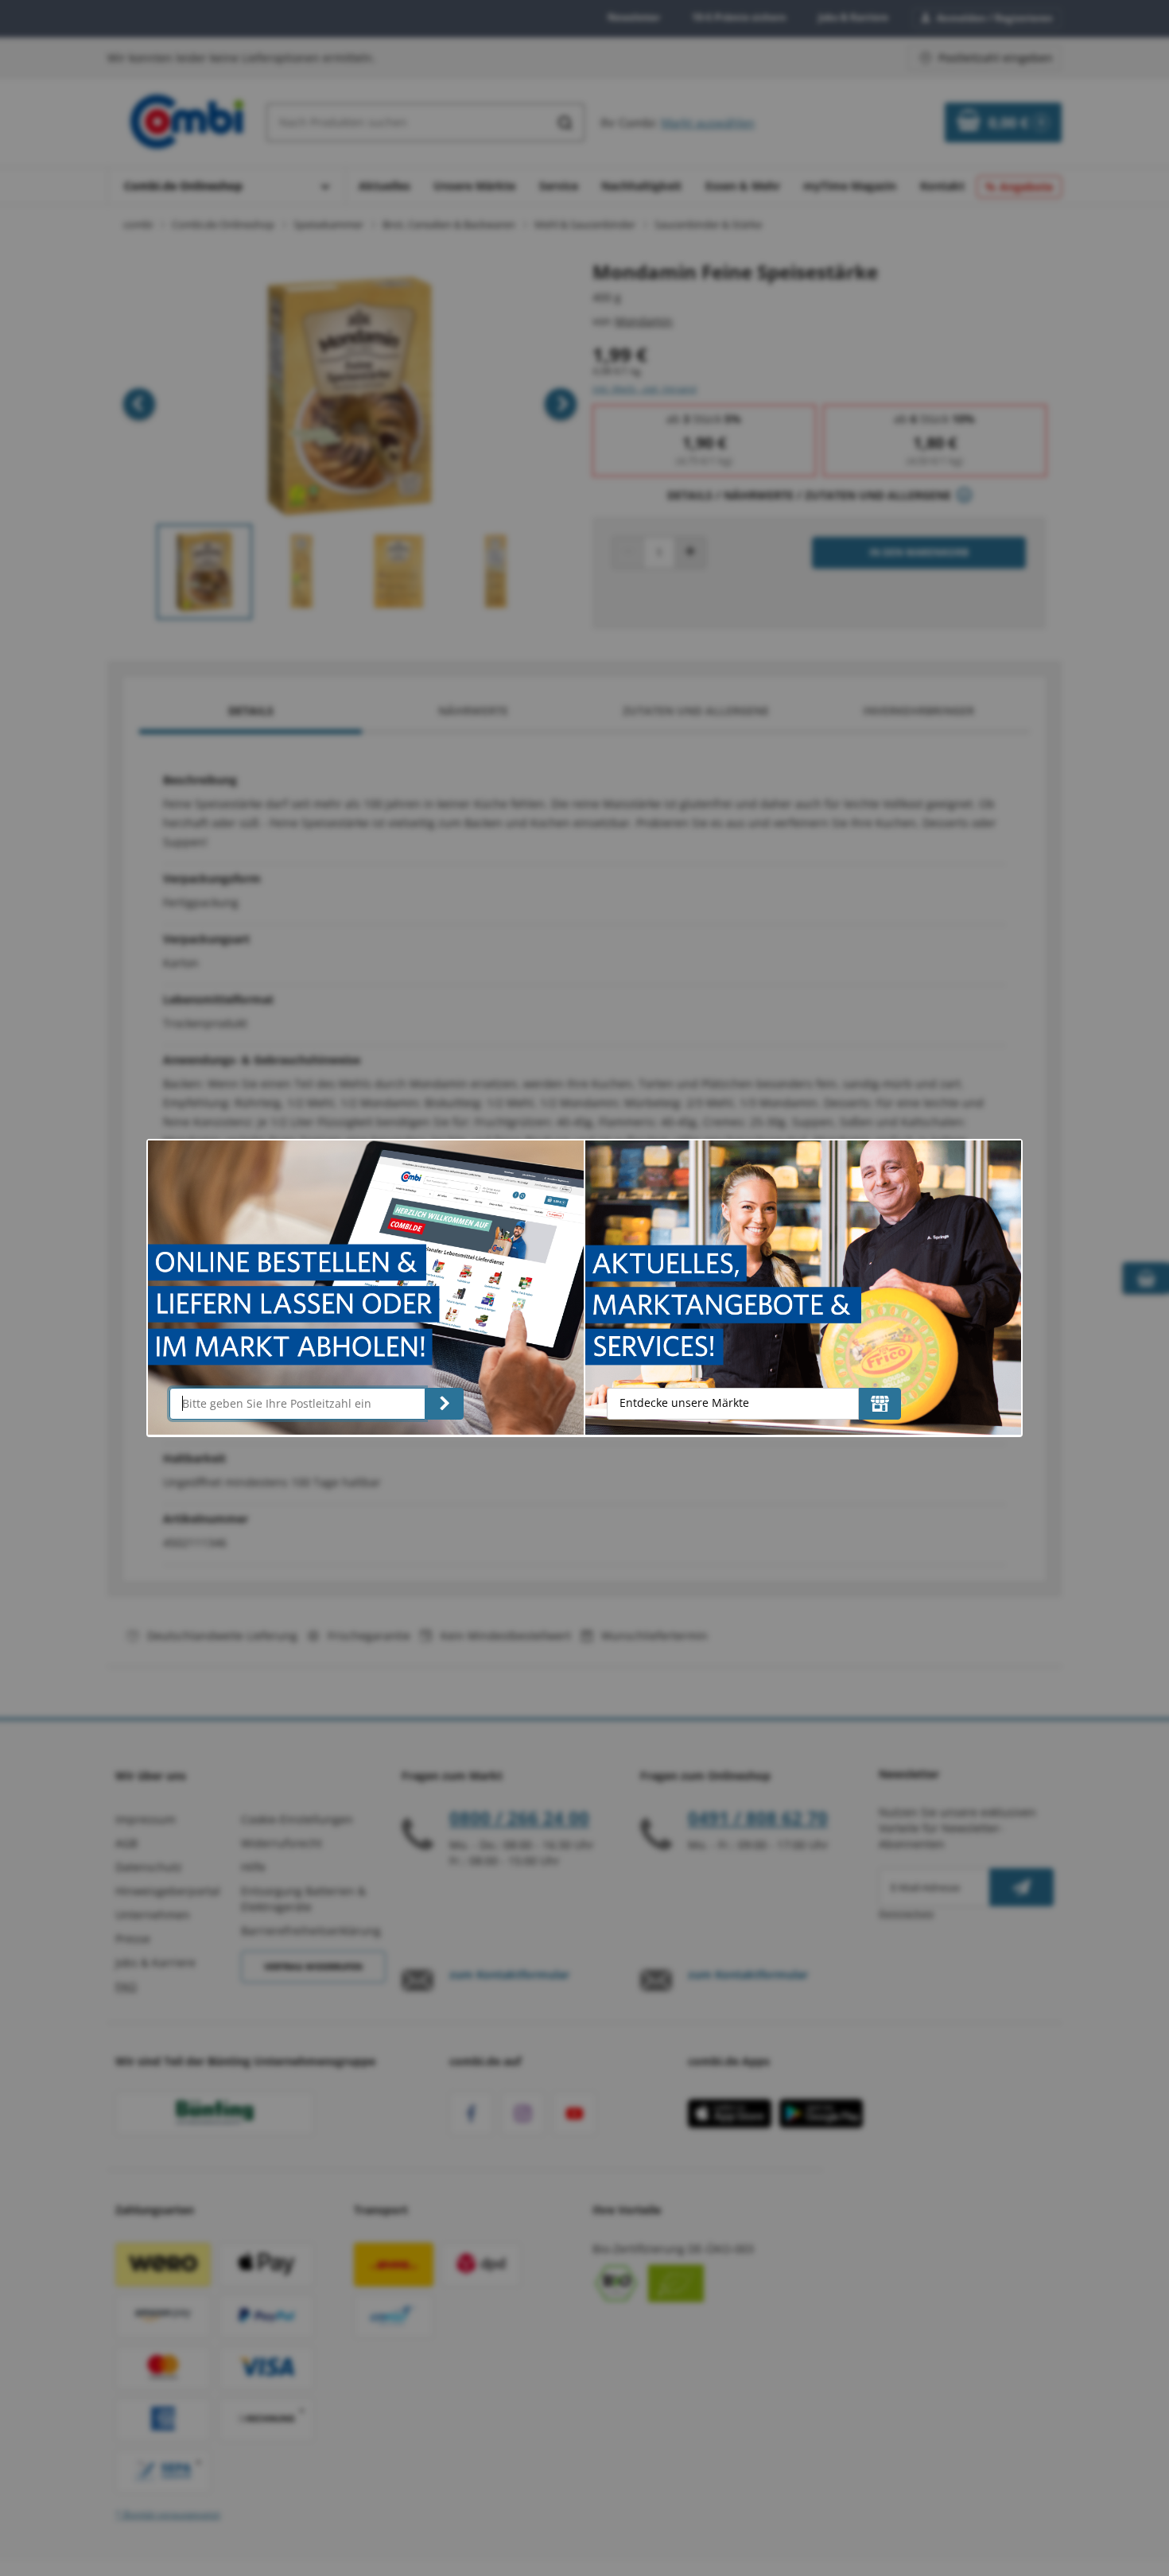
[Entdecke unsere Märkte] (880, 1404)
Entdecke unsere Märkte (684, 1403)
